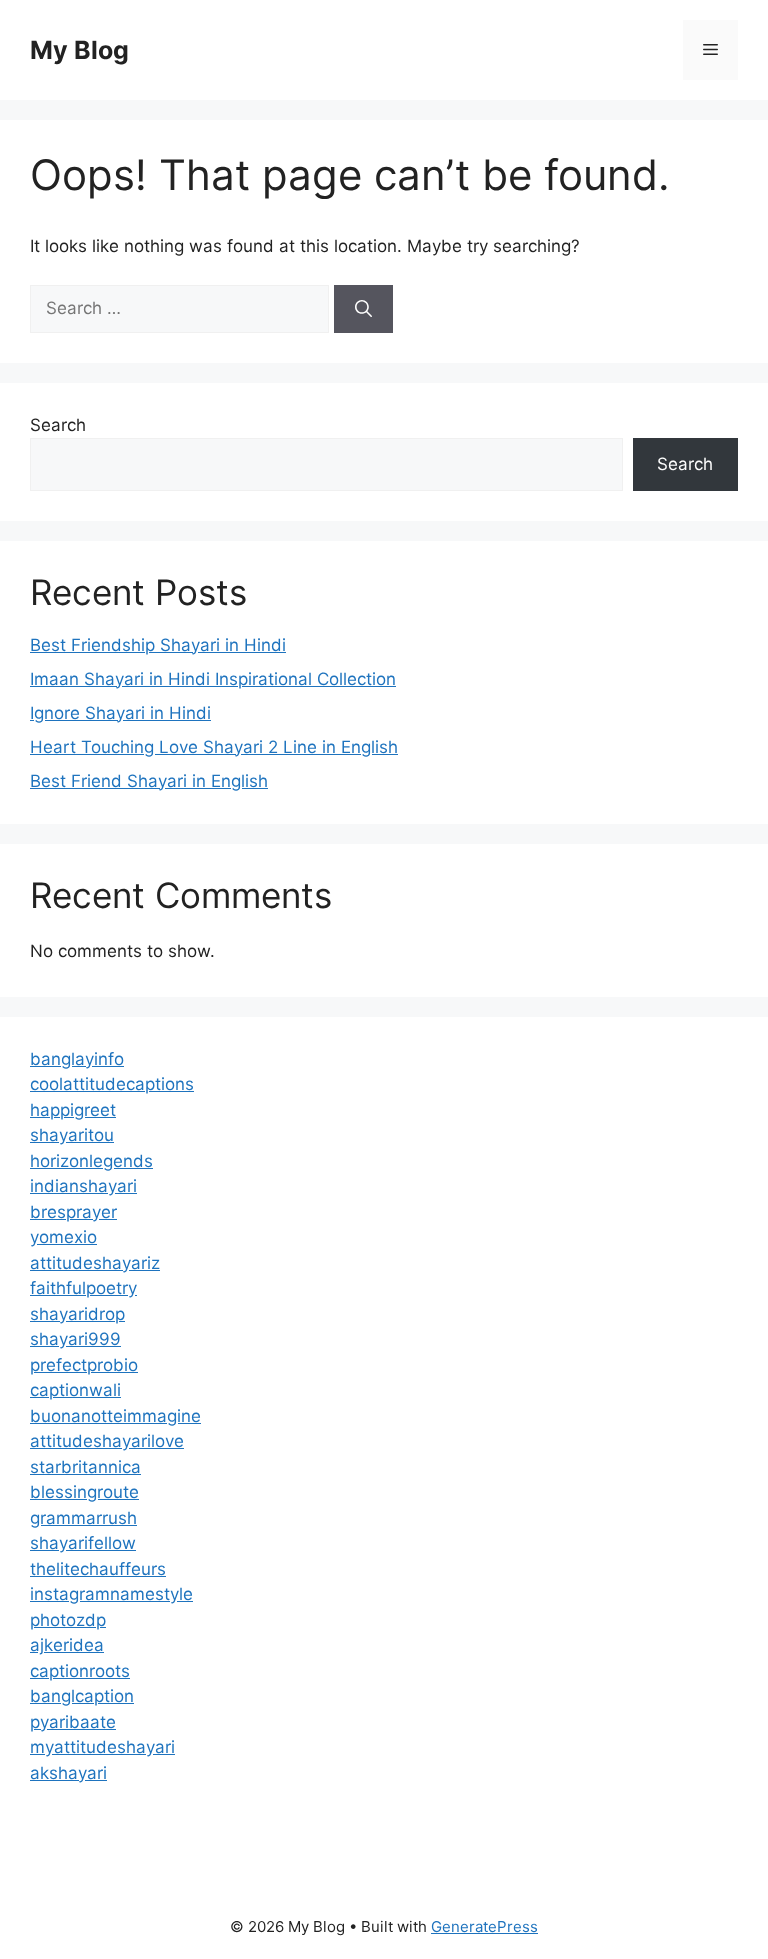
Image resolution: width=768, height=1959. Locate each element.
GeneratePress (484, 1926)
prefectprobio (84, 1365)
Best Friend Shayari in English (149, 781)
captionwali (75, 1390)
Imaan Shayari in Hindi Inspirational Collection (213, 679)
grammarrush (83, 1518)
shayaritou (72, 1135)
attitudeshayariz (95, 1263)
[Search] (363, 309)
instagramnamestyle (111, 1594)
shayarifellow (83, 1543)
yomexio (63, 1237)
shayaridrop (77, 1314)
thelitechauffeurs (98, 1569)
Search (58, 425)
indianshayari (83, 1186)
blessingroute (84, 1492)
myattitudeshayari (102, 1747)
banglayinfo (77, 1059)
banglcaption (82, 1696)
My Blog (79, 50)
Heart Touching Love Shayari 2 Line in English (214, 747)
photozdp (68, 1620)
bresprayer (73, 1212)
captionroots (80, 1671)
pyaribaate (73, 1722)
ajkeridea (67, 1645)
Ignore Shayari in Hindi (120, 713)
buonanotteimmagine (115, 1416)
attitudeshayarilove (107, 1441)
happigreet (73, 1110)
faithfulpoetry (83, 1288)
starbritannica (85, 1467)
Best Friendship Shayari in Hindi (158, 645)
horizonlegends (91, 1161)
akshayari (68, 1773)
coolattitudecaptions (112, 1084)
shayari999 (75, 1339)
